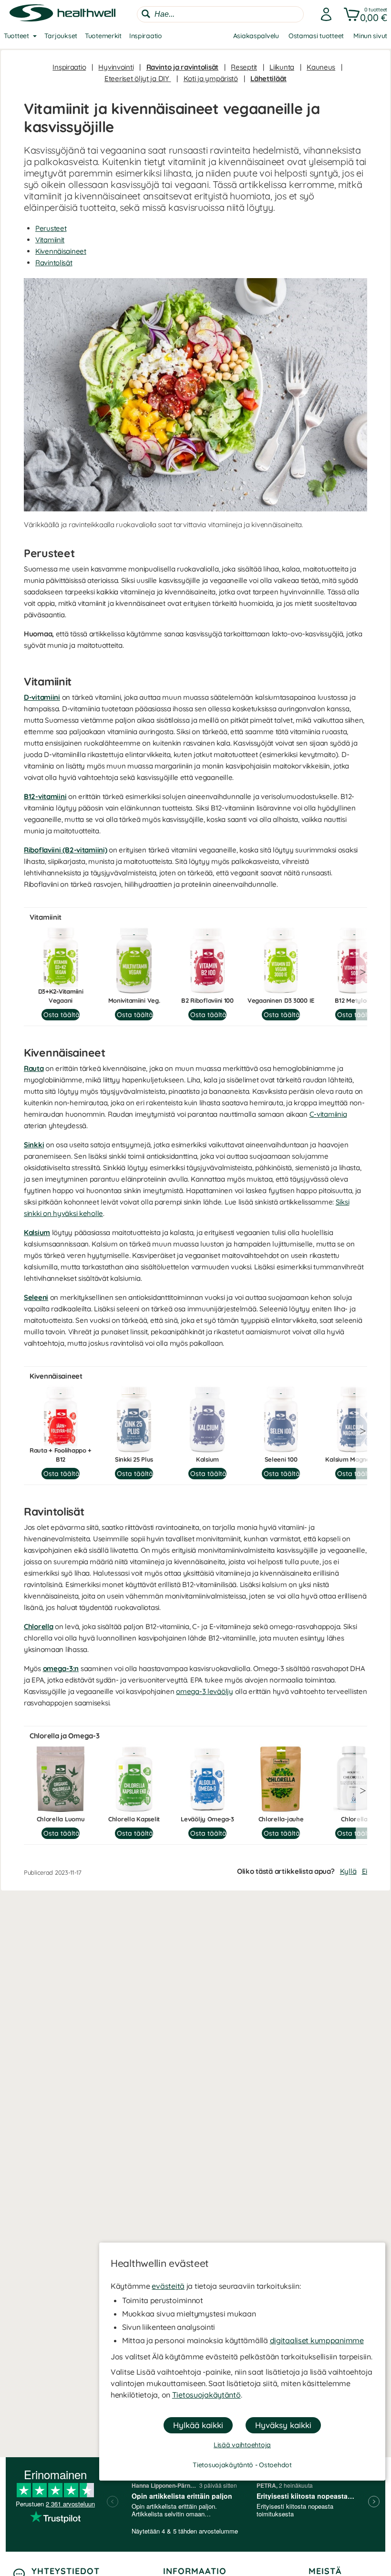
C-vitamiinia (328, 1114)
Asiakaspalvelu (256, 36)
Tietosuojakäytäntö (206, 2395)
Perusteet (51, 228)
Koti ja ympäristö (211, 78)
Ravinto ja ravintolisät (183, 67)
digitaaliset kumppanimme (317, 2340)
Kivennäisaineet (61, 251)
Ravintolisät (54, 263)
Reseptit (244, 67)
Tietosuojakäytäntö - (226, 2465)
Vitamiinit (50, 240)
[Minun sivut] (323, 14)
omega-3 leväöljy (205, 1691)
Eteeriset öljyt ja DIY (138, 78)
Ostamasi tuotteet (316, 36)
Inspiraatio (146, 36)
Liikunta (282, 67)
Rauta (34, 1068)
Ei (365, 1871)
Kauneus (321, 67)
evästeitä (168, 2286)
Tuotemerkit (103, 36)
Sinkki (34, 1145)
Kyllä (348, 1871)
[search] (220, 14)
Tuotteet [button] (16, 36)
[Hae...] (146, 14)
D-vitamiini (42, 697)
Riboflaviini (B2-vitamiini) (65, 850)
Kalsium (37, 1232)
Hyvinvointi (116, 67)
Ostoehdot (275, 2465)
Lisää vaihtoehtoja (242, 2445)
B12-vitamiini (45, 796)
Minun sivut (370, 36)
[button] (364, 14)
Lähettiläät (268, 78)
